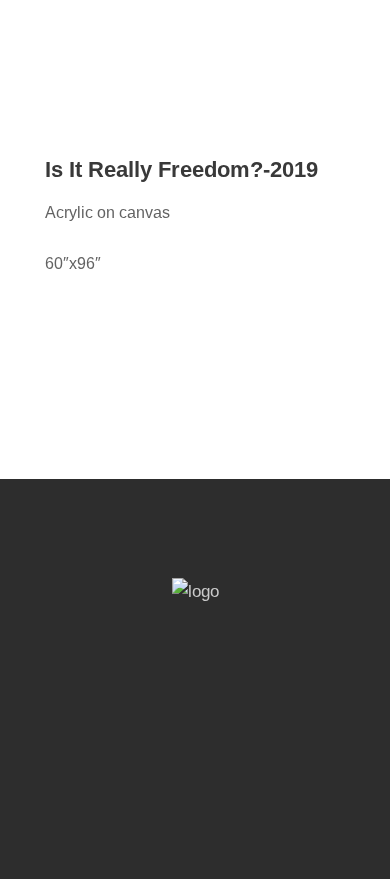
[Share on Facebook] (51, 314)
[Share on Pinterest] (76, 314)
